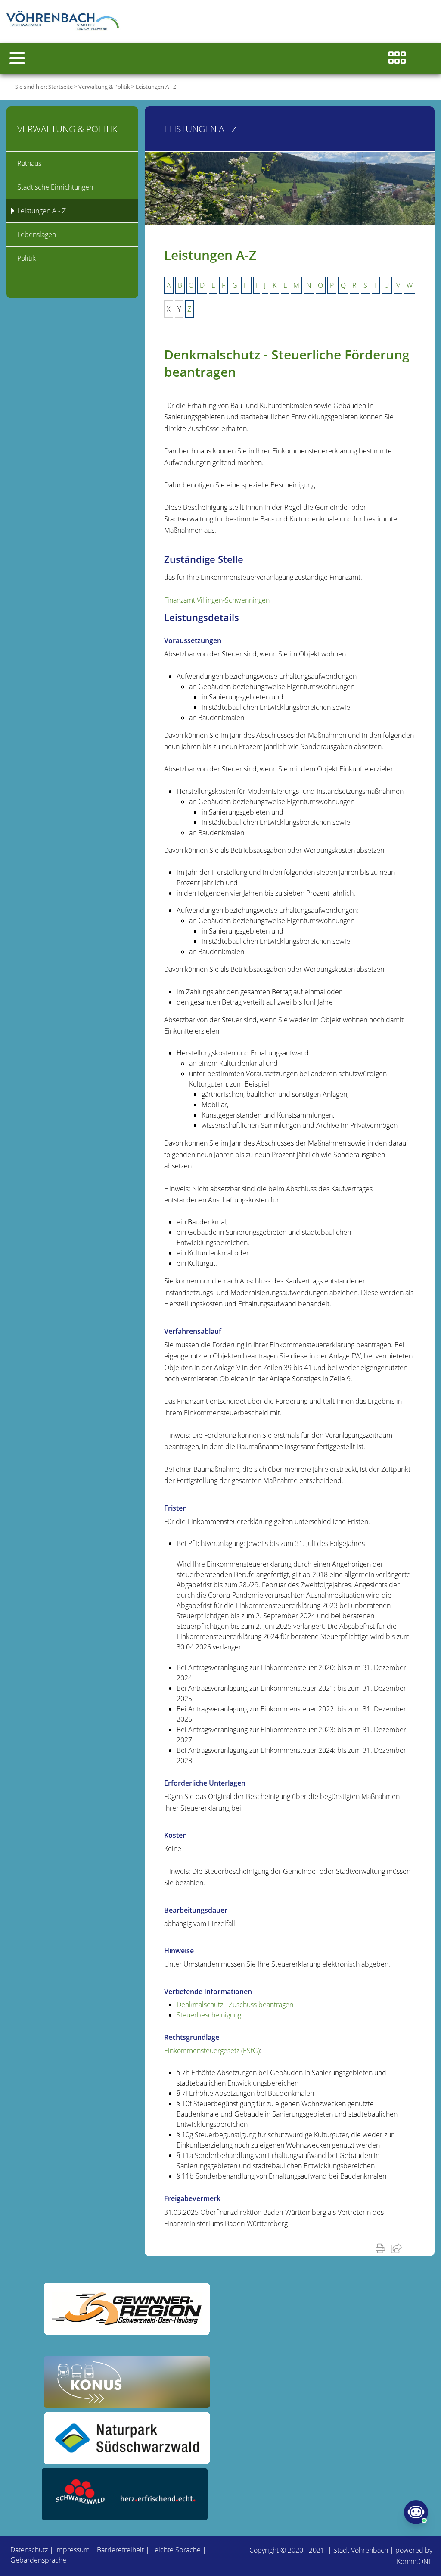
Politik (26, 258)
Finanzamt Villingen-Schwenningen (217, 600)
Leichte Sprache (176, 2550)
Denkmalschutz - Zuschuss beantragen (235, 2005)
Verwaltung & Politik (104, 87)
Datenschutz (29, 2550)
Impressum (72, 2550)
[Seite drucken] (382, 2248)
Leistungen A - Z (156, 87)
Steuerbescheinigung (209, 2015)
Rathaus (29, 163)
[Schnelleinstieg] (397, 58)
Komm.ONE (415, 2561)
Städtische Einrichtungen (55, 187)
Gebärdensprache (38, 2560)
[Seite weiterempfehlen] (398, 2248)
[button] (17, 58)
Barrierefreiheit (120, 2550)
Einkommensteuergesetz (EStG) (212, 2051)
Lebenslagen (37, 234)
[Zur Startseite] (65, 22)
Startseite (61, 87)
